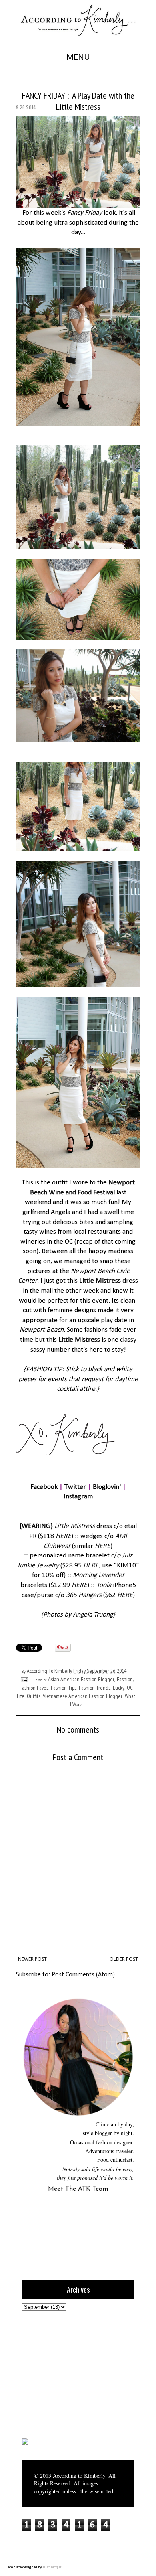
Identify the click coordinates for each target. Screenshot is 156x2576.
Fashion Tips (64, 1688)
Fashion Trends (95, 1688)
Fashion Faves (34, 1688)
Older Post (124, 1959)
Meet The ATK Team (78, 2189)
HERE (63, 1536)
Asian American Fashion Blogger (81, 1679)
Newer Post (32, 1959)
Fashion (125, 1679)
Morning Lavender (99, 1575)
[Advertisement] (72, 2374)
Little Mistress (100, 1281)
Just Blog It (52, 2567)
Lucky (119, 1688)
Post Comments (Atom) (83, 1975)
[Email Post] (24, 1679)
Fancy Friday (85, 213)
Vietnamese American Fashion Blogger (83, 1696)
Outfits (34, 1696)
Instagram (78, 1497)
